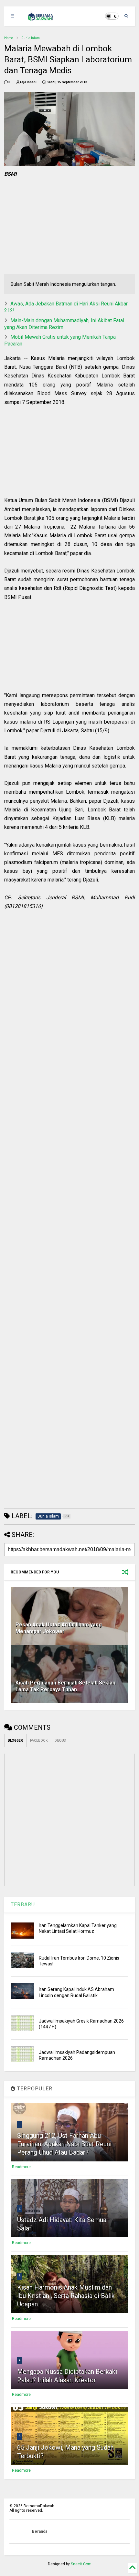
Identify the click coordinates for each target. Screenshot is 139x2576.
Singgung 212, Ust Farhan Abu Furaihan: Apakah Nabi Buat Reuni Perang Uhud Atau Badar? (64, 2144)
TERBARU (23, 1905)
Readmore (21, 2167)
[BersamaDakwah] (41, 18)
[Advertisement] (46, 229)
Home (9, 38)
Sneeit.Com (81, 2564)
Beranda (40, 2531)
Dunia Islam (31, 38)
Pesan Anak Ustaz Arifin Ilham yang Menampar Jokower (59, 1628)
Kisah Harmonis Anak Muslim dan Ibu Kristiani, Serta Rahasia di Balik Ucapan (66, 2296)
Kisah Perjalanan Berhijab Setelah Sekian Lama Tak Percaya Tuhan (65, 1686)
